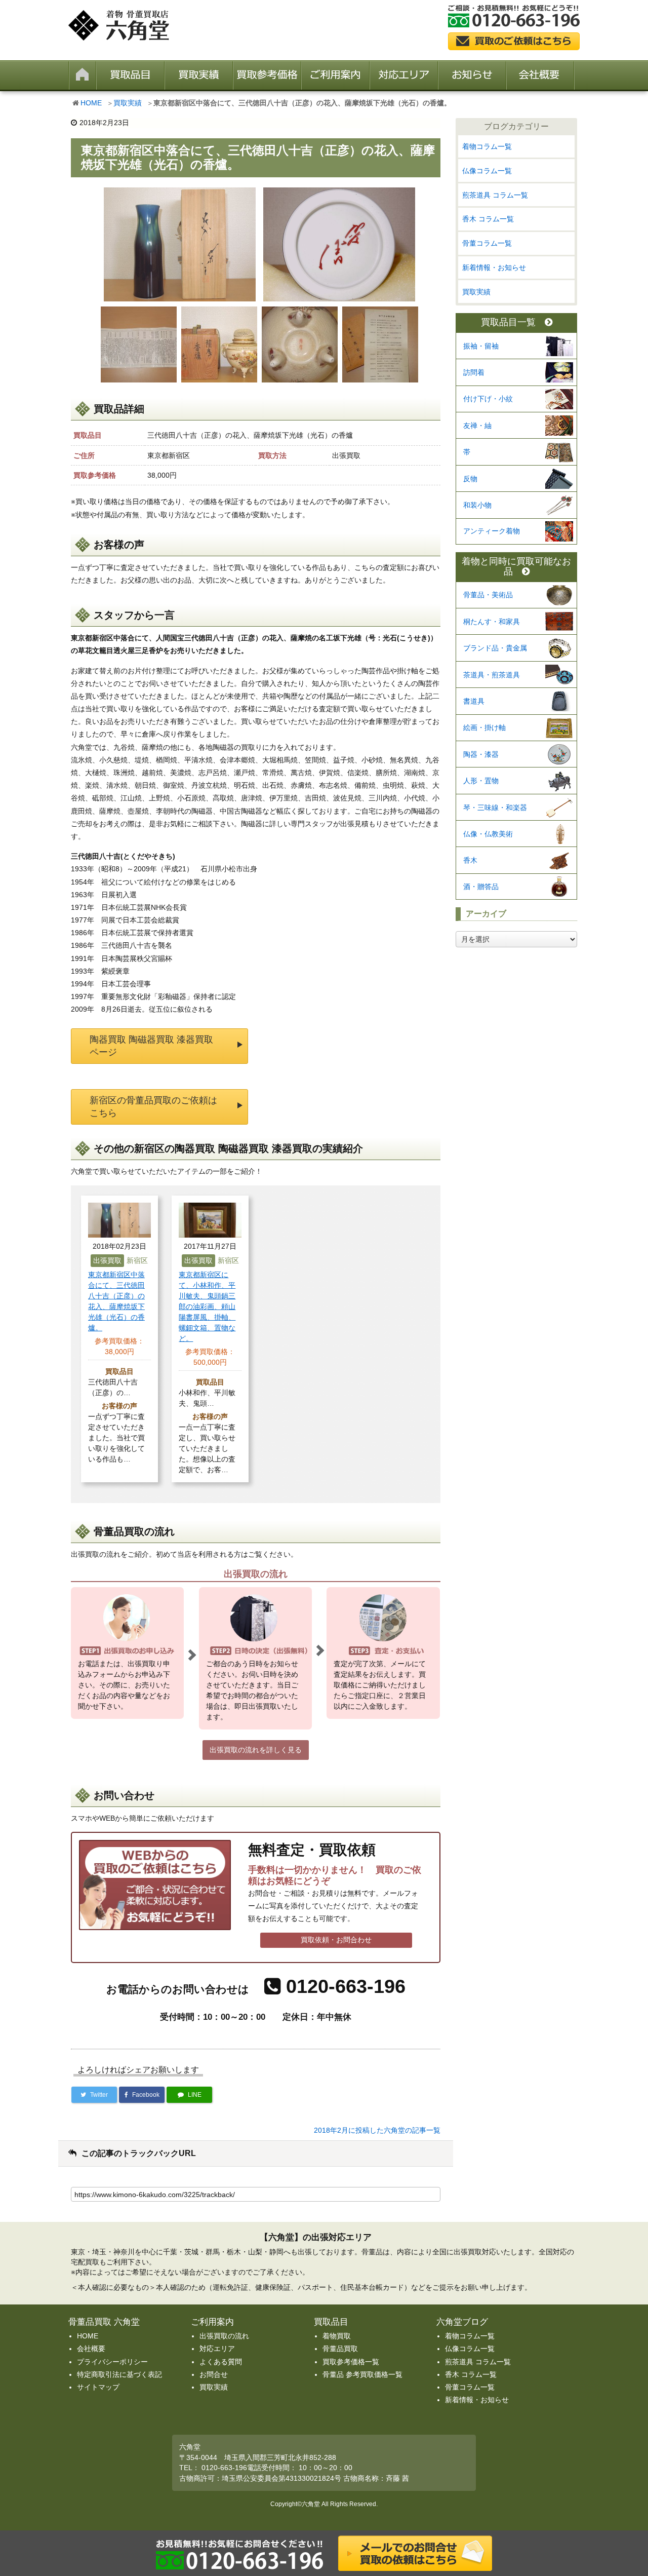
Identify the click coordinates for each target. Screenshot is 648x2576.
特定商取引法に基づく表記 (119, 2374)
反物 (470, 479)
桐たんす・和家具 (492, 622)
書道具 (474, 701)
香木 (470, 860)
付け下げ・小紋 (488, 399)
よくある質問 (221, 2362)
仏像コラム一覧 (487, 171)
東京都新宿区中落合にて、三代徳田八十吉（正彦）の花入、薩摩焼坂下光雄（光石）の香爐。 (116, 1301)
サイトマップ (98, 2387)
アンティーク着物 (492, 531)
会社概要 (91, 2349)
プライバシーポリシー (112, 2362)
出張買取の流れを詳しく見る (256, 1750)
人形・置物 (481, 781)
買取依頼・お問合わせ (336, 1940)
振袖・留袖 (481, 346)
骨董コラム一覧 (487, 243)
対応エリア (217, 2349)
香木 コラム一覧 (488, 219)
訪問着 (474, 372)
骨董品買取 (340, 2349)
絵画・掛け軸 (484, 727)
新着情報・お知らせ (494, 267)
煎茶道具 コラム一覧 (495, 195)
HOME (91, 103)
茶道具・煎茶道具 (492, 675)
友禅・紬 (477, 426)
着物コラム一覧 (487, 146)
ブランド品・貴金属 (495, 648)
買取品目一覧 (508, 322)
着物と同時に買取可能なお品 (516, 567)
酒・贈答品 (481, 887)
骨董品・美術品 (488, 595)
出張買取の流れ (224, 2336)
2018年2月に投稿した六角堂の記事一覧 (377, 2130)
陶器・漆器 (481, 754)
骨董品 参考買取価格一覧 (362, 2374)
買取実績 (128, 103)
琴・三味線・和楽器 (495, 808)
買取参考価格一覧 (351, 2362)
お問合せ (214, 2374)
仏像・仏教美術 (488, 834)
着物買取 (337, 2336)
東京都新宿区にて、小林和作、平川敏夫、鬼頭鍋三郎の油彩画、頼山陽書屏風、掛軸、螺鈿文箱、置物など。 (207, 1306)
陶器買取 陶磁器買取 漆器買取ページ (151, 1046)
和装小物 (477, 505)
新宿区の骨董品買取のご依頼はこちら (153, 1107)
